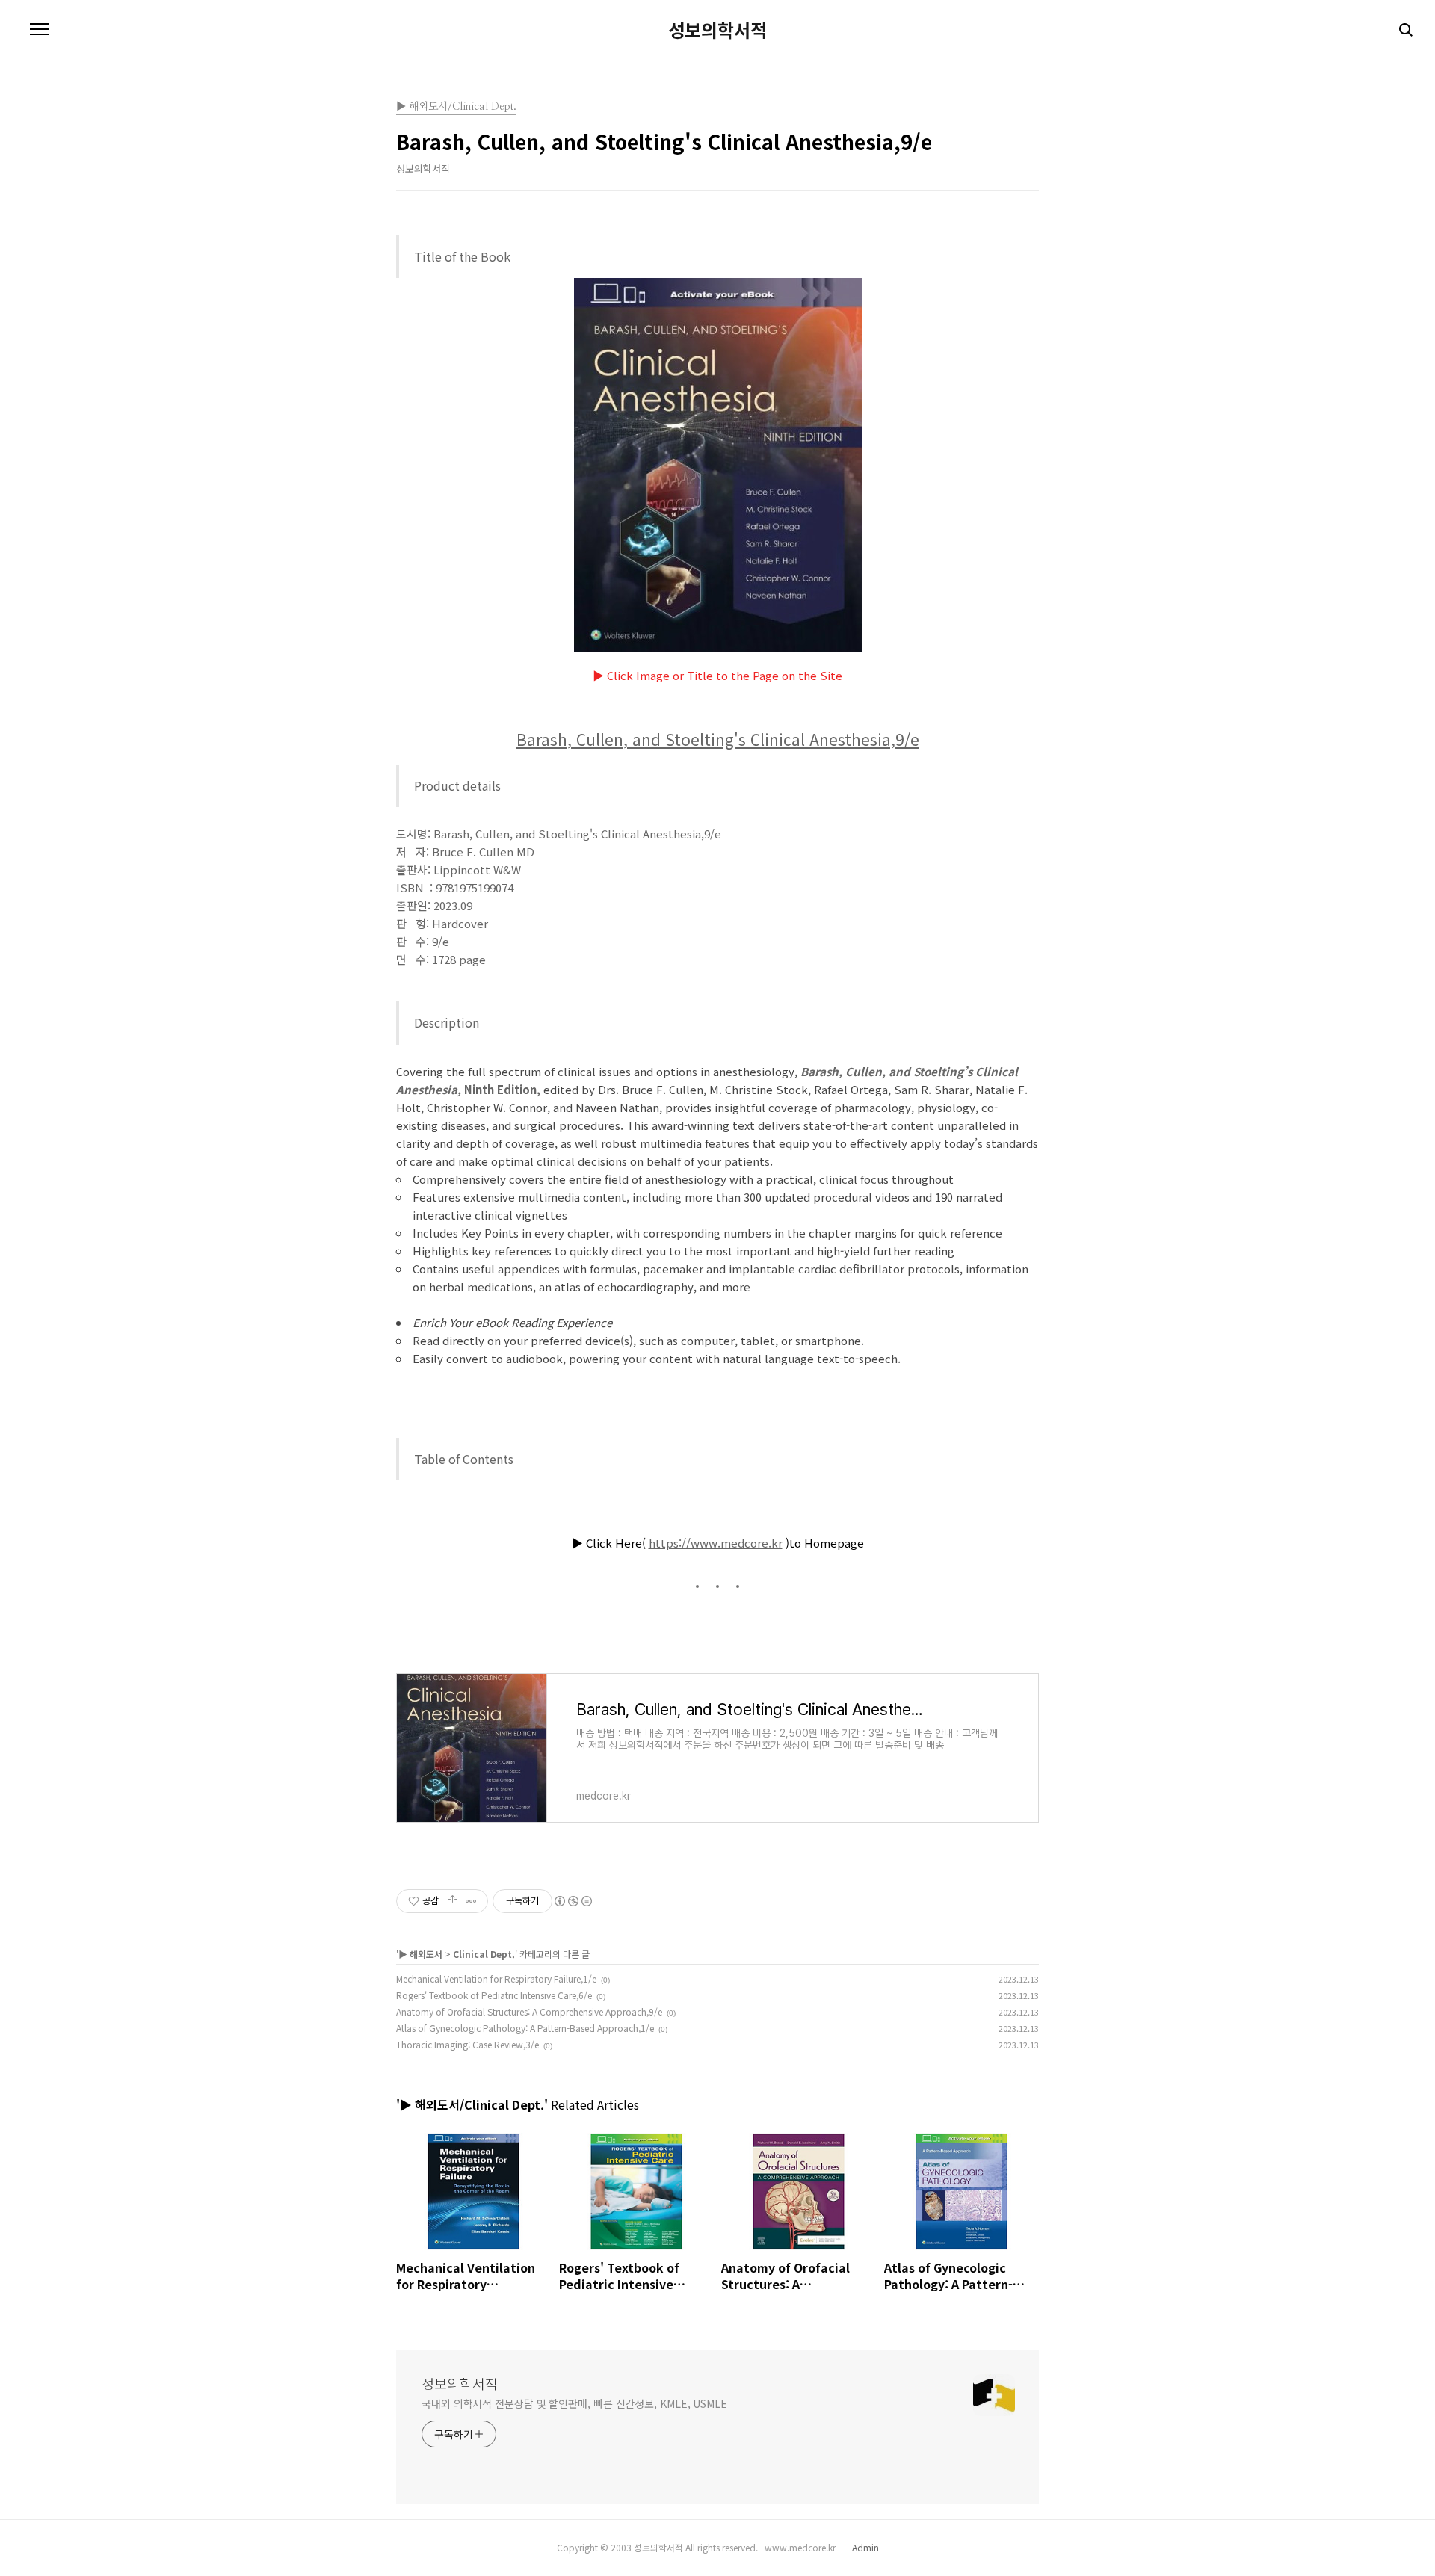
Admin (865, 2547)
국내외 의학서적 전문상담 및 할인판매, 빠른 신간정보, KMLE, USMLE (574, 2403)
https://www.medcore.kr (716, 1543)
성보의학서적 (717, 30)
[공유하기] (453, 1901)
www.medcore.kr (797, 2547)
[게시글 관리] (471, 1901)
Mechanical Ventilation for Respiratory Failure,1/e (496, 1979)
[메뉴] (40, 30)
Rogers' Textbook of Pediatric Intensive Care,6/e (494, 1995)
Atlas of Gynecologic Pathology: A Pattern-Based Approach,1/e (525, 2028)
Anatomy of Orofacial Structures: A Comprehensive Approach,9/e (529, 2011)
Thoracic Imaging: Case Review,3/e (467, 2044)
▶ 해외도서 (420, 1954)
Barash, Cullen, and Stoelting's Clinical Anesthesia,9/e (718, 739)
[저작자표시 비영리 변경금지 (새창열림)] (573, 1901)
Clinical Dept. (484, 1954)
